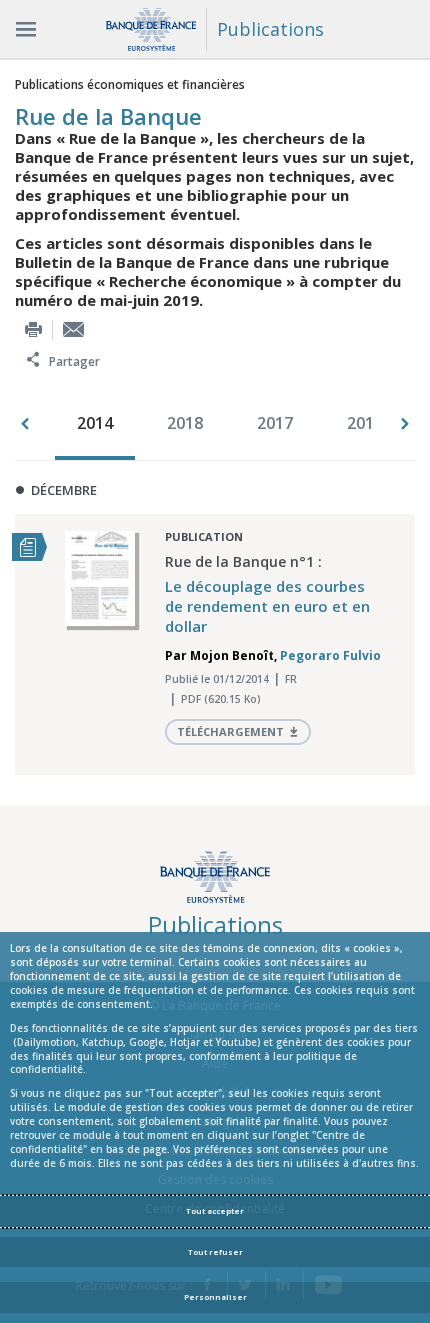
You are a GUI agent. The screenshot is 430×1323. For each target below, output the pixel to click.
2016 (365, 423)
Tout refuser (215, 1252)
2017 (275, 423)
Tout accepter (215, 1211)
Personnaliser (215, 1297)
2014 (95, 423)
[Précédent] (25, 424)
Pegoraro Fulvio (330, 655)
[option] (100, 425)
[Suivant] (405, 424)
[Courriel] (73, 329)
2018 (185, 423)
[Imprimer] (33, 329)
